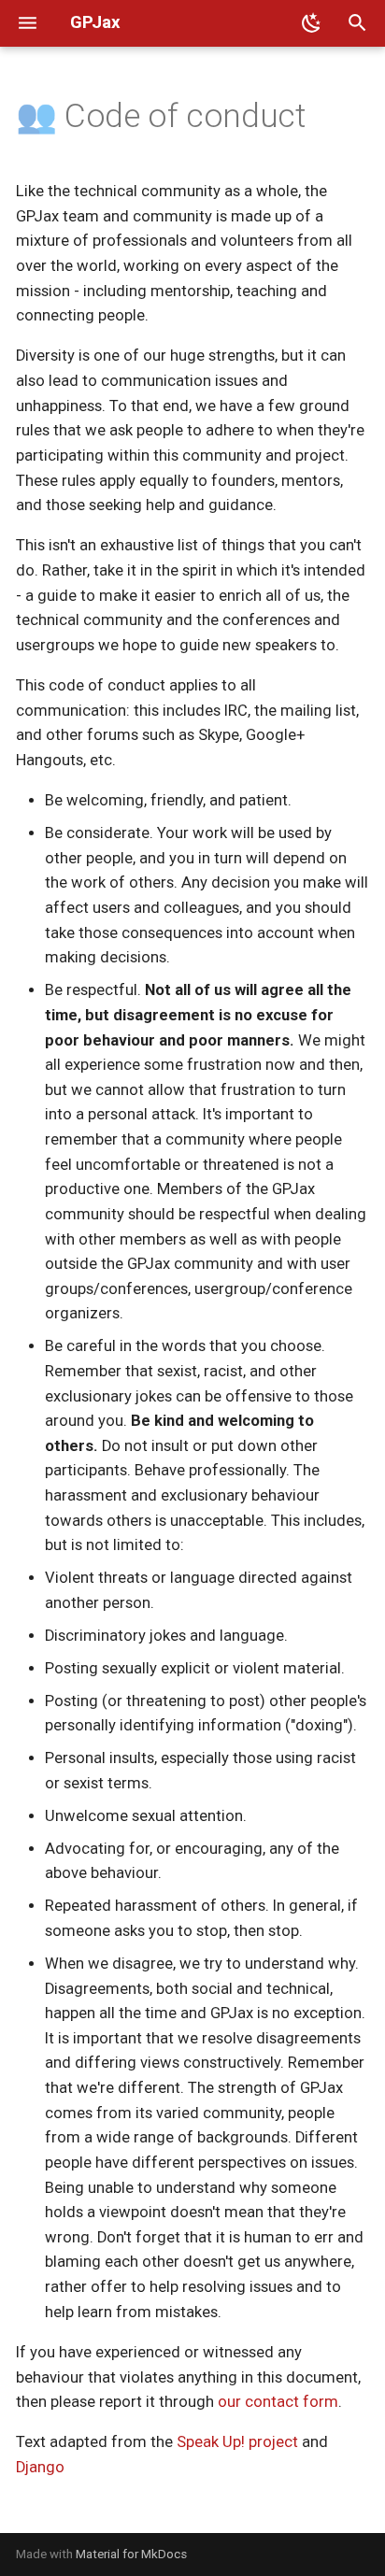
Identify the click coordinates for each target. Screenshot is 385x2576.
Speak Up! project (237, 2442)
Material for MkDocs (131, 2554)
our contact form (278, 2402)
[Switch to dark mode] (311, 23)
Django (40, 2467)
